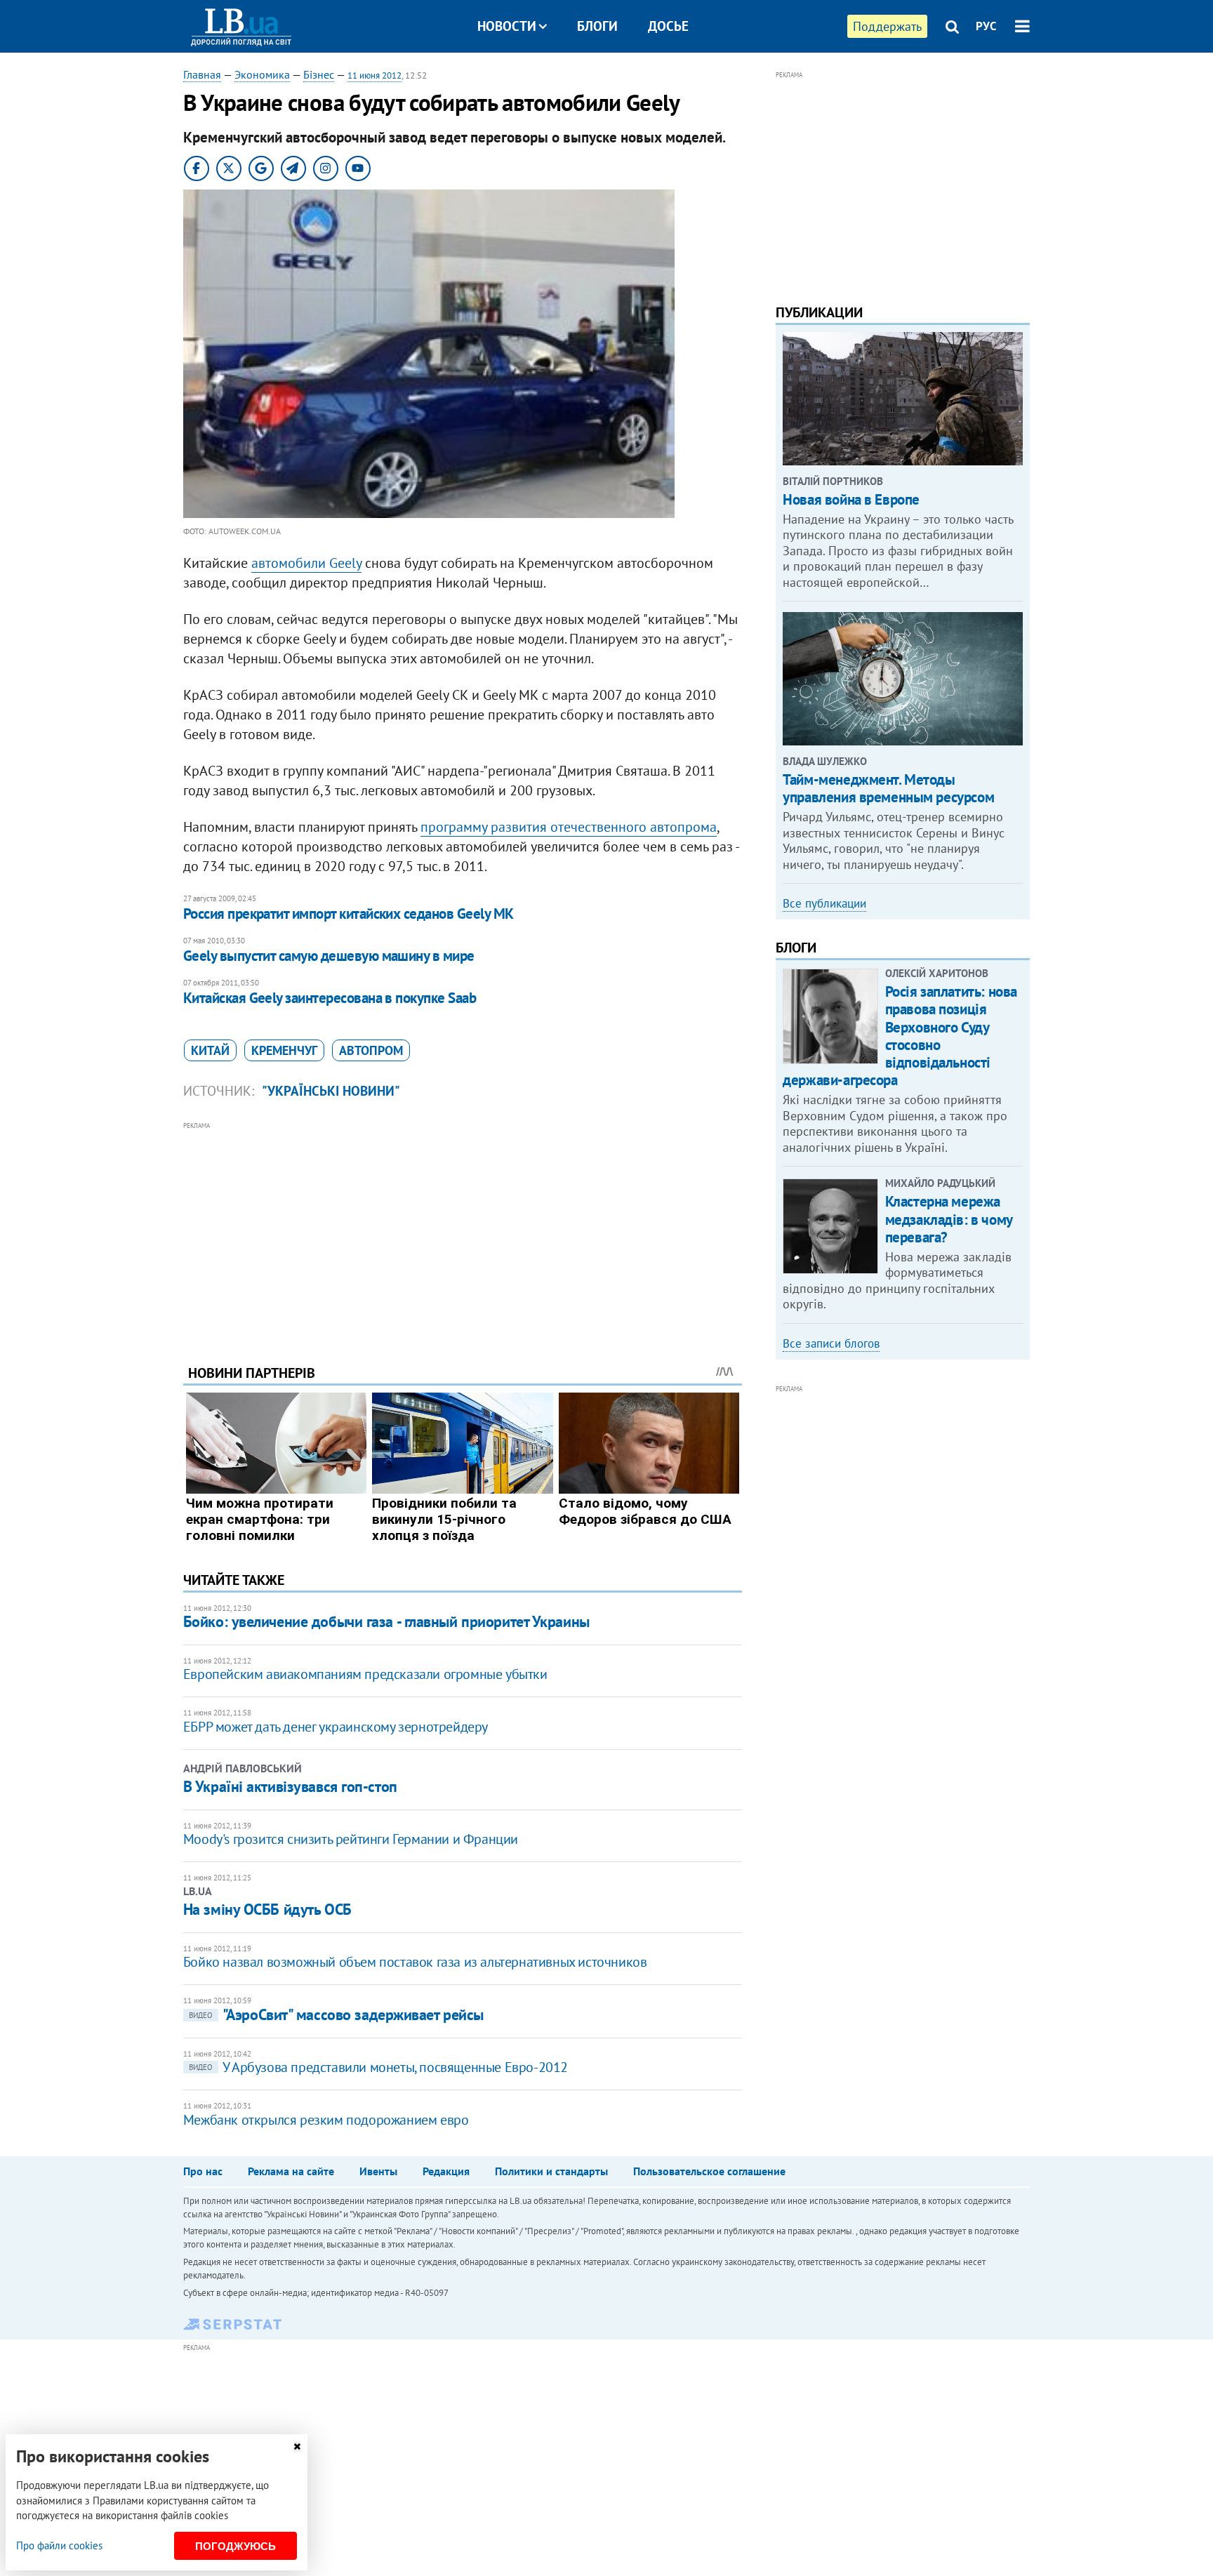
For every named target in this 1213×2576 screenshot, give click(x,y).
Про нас (203, 2171)
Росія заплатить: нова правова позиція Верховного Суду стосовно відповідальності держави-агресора (900, 1036)
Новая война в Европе (851, 499)
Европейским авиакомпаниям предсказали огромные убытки (365, 1674)
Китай (210, 1050)
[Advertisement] (463, 1233)
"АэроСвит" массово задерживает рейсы (336, 2014)
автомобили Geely (306, 563)
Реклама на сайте (291, 2171)
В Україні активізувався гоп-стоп (290, 1786)
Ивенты (378, 2171)
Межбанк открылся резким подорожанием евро (326, 2120)
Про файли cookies (59, 2545)
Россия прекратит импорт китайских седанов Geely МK (349, 914)
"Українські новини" (331, 1091)
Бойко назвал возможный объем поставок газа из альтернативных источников (415, 1962)
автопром (371, 1050)
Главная (202, 74)
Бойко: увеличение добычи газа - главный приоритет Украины (386, 1621)
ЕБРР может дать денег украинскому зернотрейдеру (336, 1727)
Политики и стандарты (551, 2171)
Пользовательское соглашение (709, 2171)
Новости (507, 26)
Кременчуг (284, 1050)
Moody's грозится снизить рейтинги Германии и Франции (351, 1839)
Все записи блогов (831, 1343)
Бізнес (319, 74)
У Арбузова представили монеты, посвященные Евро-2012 (378, 2067)
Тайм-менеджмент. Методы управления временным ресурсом (888, 788)
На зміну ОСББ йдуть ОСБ (267, 1909)
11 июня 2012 (374, 75)
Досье (668, 26)
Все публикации (824, 903)
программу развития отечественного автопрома (569, 827)
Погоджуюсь (236, 2546)
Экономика (262, 74)
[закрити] (297, 2446)
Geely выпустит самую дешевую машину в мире (329, 956)
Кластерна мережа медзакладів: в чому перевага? (949, 1219)
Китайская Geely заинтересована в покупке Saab (330, 998)
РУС (986, 26)
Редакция (446, 2171)
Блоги (597, 26)
